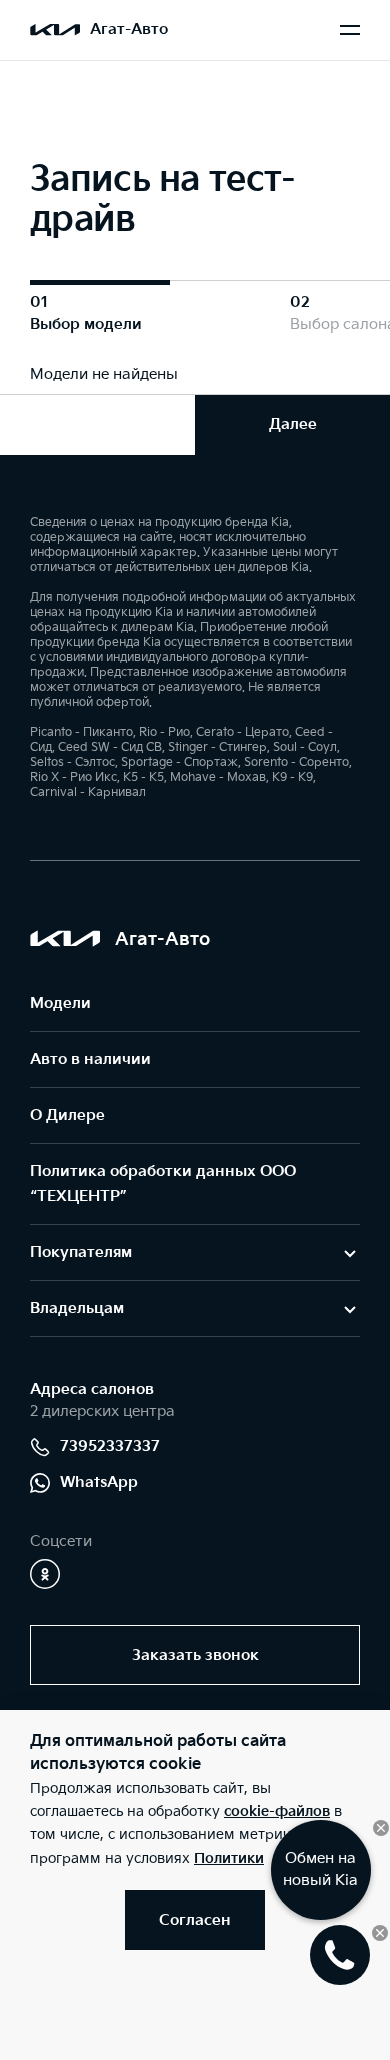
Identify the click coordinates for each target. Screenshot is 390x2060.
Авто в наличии (90, 1059)
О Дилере (67, 1115)
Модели (60, 1003)
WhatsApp (99, 1482)
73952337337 (110, 1446)
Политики (229, 1858)
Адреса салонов (92, 1389)
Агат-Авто (129, 29)
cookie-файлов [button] (277, 1811)
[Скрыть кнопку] (381, 1828)
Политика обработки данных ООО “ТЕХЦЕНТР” (163, 1184)
